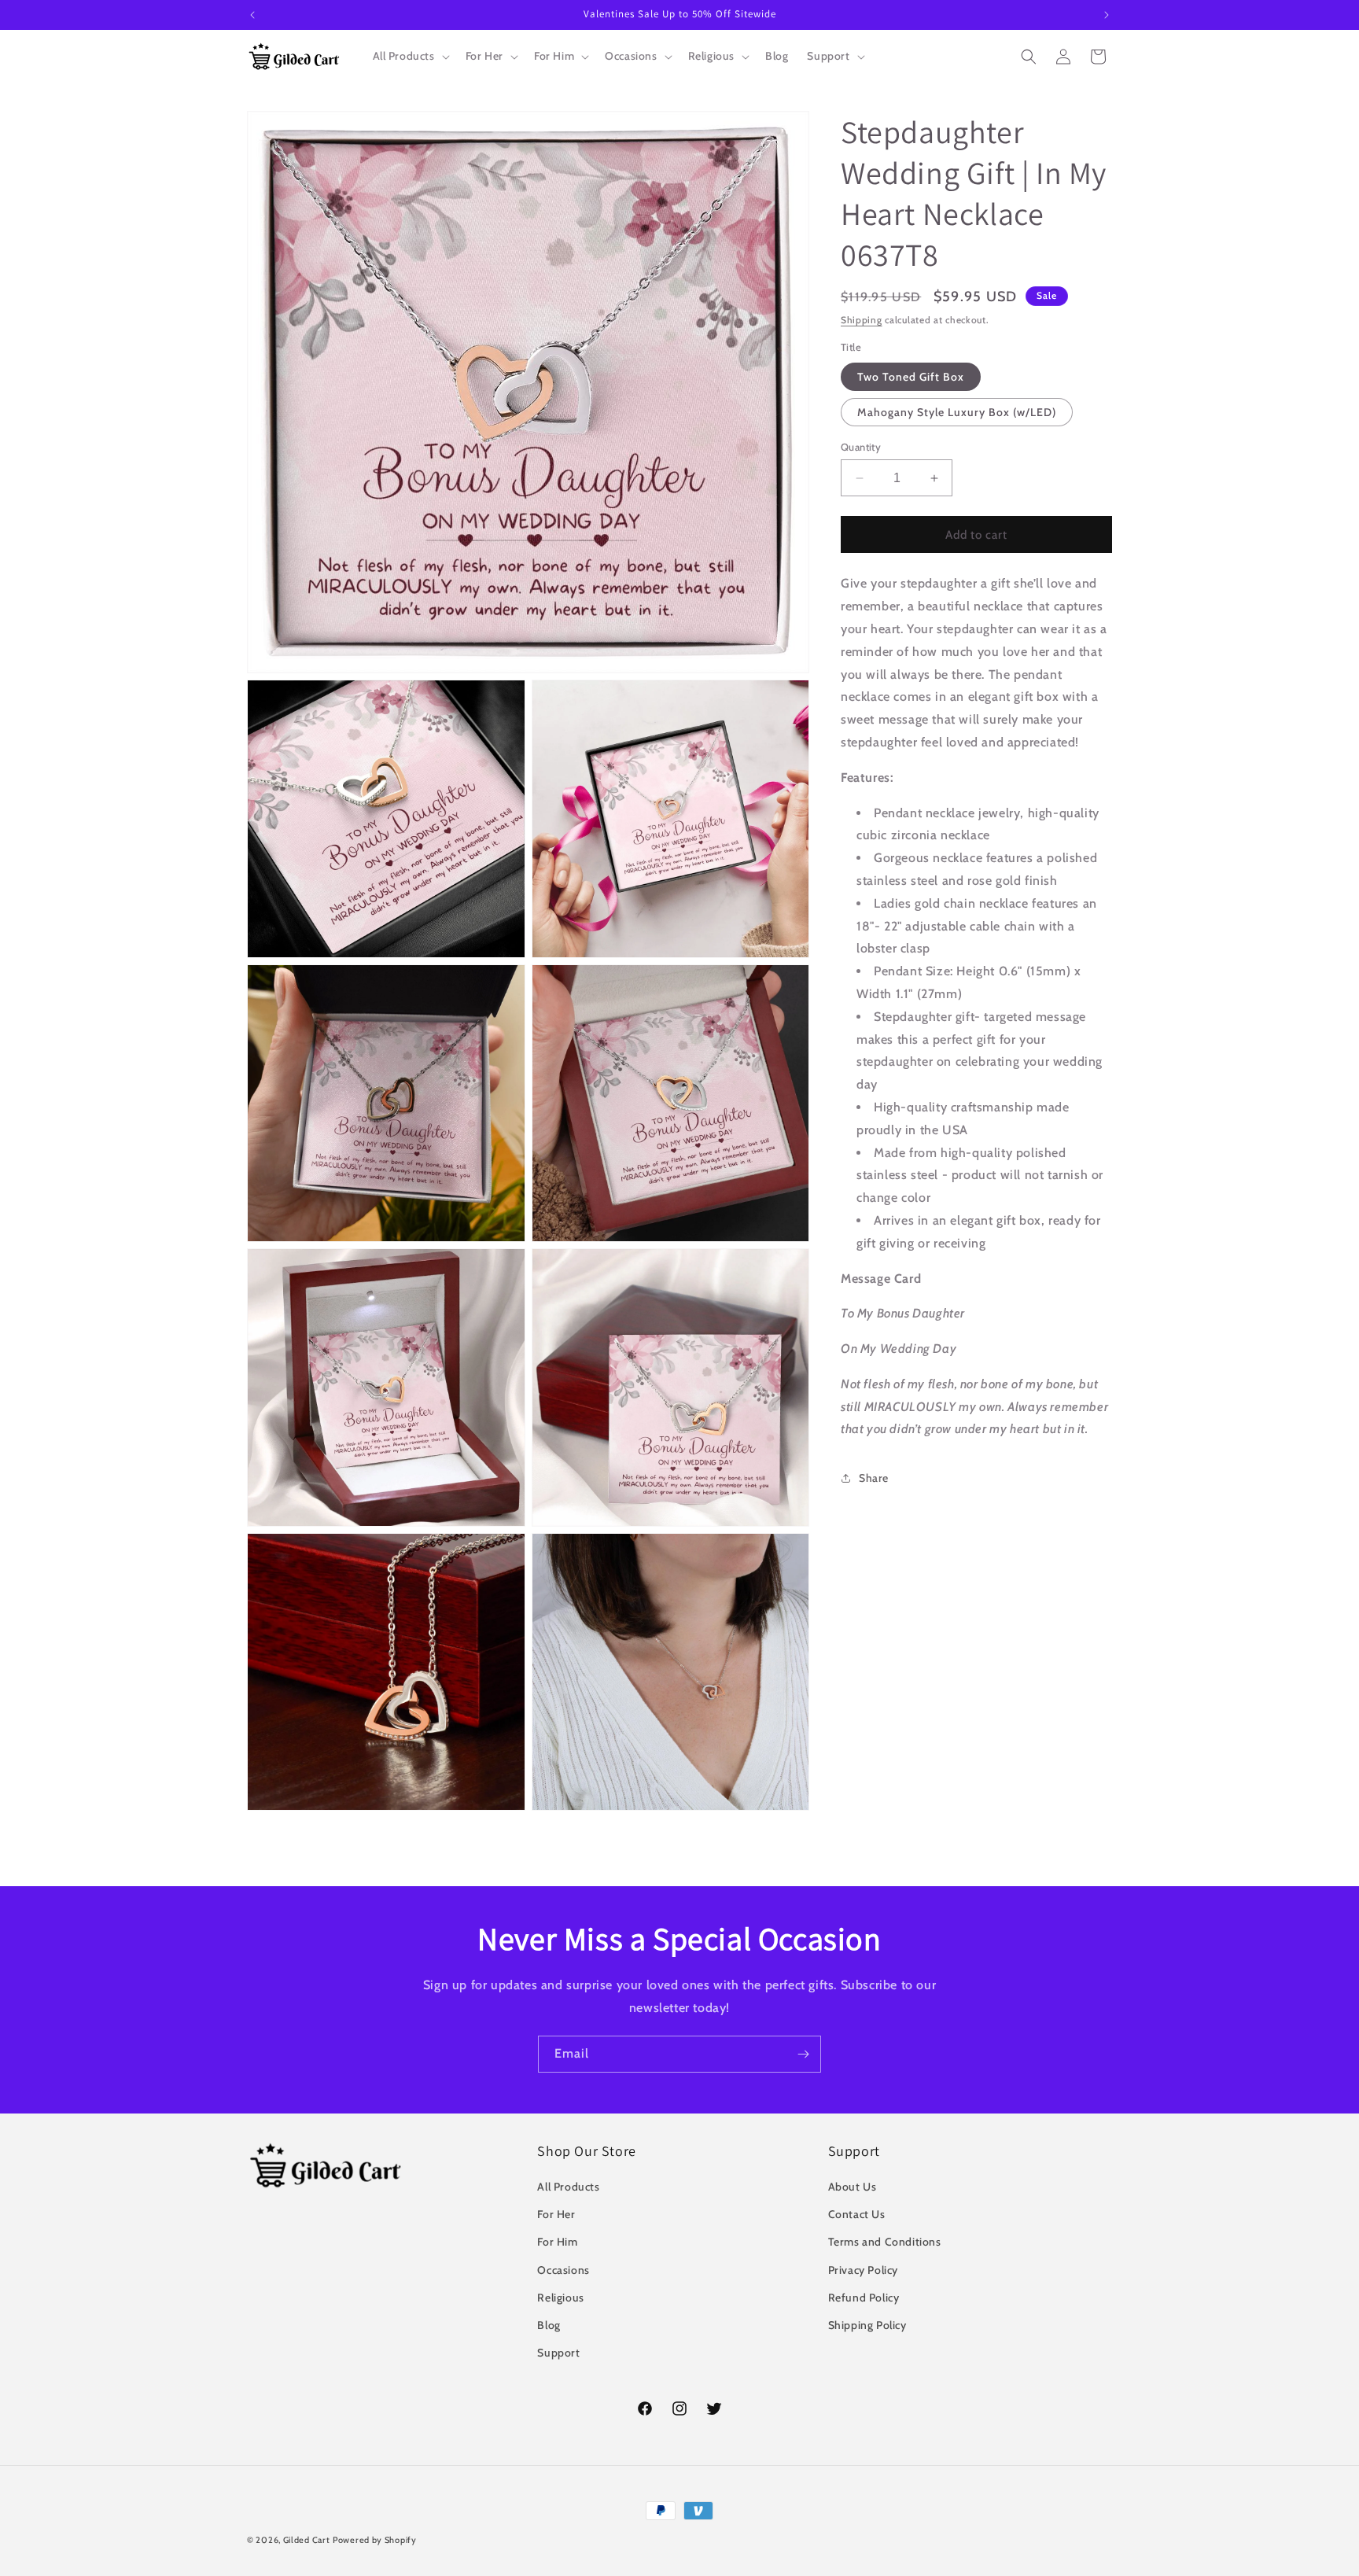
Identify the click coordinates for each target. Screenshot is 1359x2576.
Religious (560, 2298)
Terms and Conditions (885, 2242)
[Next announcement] (1107, 15)
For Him (557, 2242)
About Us (853, 2187)
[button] (410, 56)
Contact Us (857, 2214)
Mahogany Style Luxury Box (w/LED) (957, 412)
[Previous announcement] (252, 15)
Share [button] (874, 1478)
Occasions (563, 2270)
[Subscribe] (803, 2054)
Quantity (861, 447)
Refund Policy (864, 2298)
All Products (568, 2187)
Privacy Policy (863, 2270)
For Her (556, 2214)
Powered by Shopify (375, 2540)
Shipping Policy (867, 2325)
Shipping (862, 320)
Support (558, 2353)
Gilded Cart (307, 2540)
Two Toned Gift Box (911, 377)
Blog (549, 2325)
